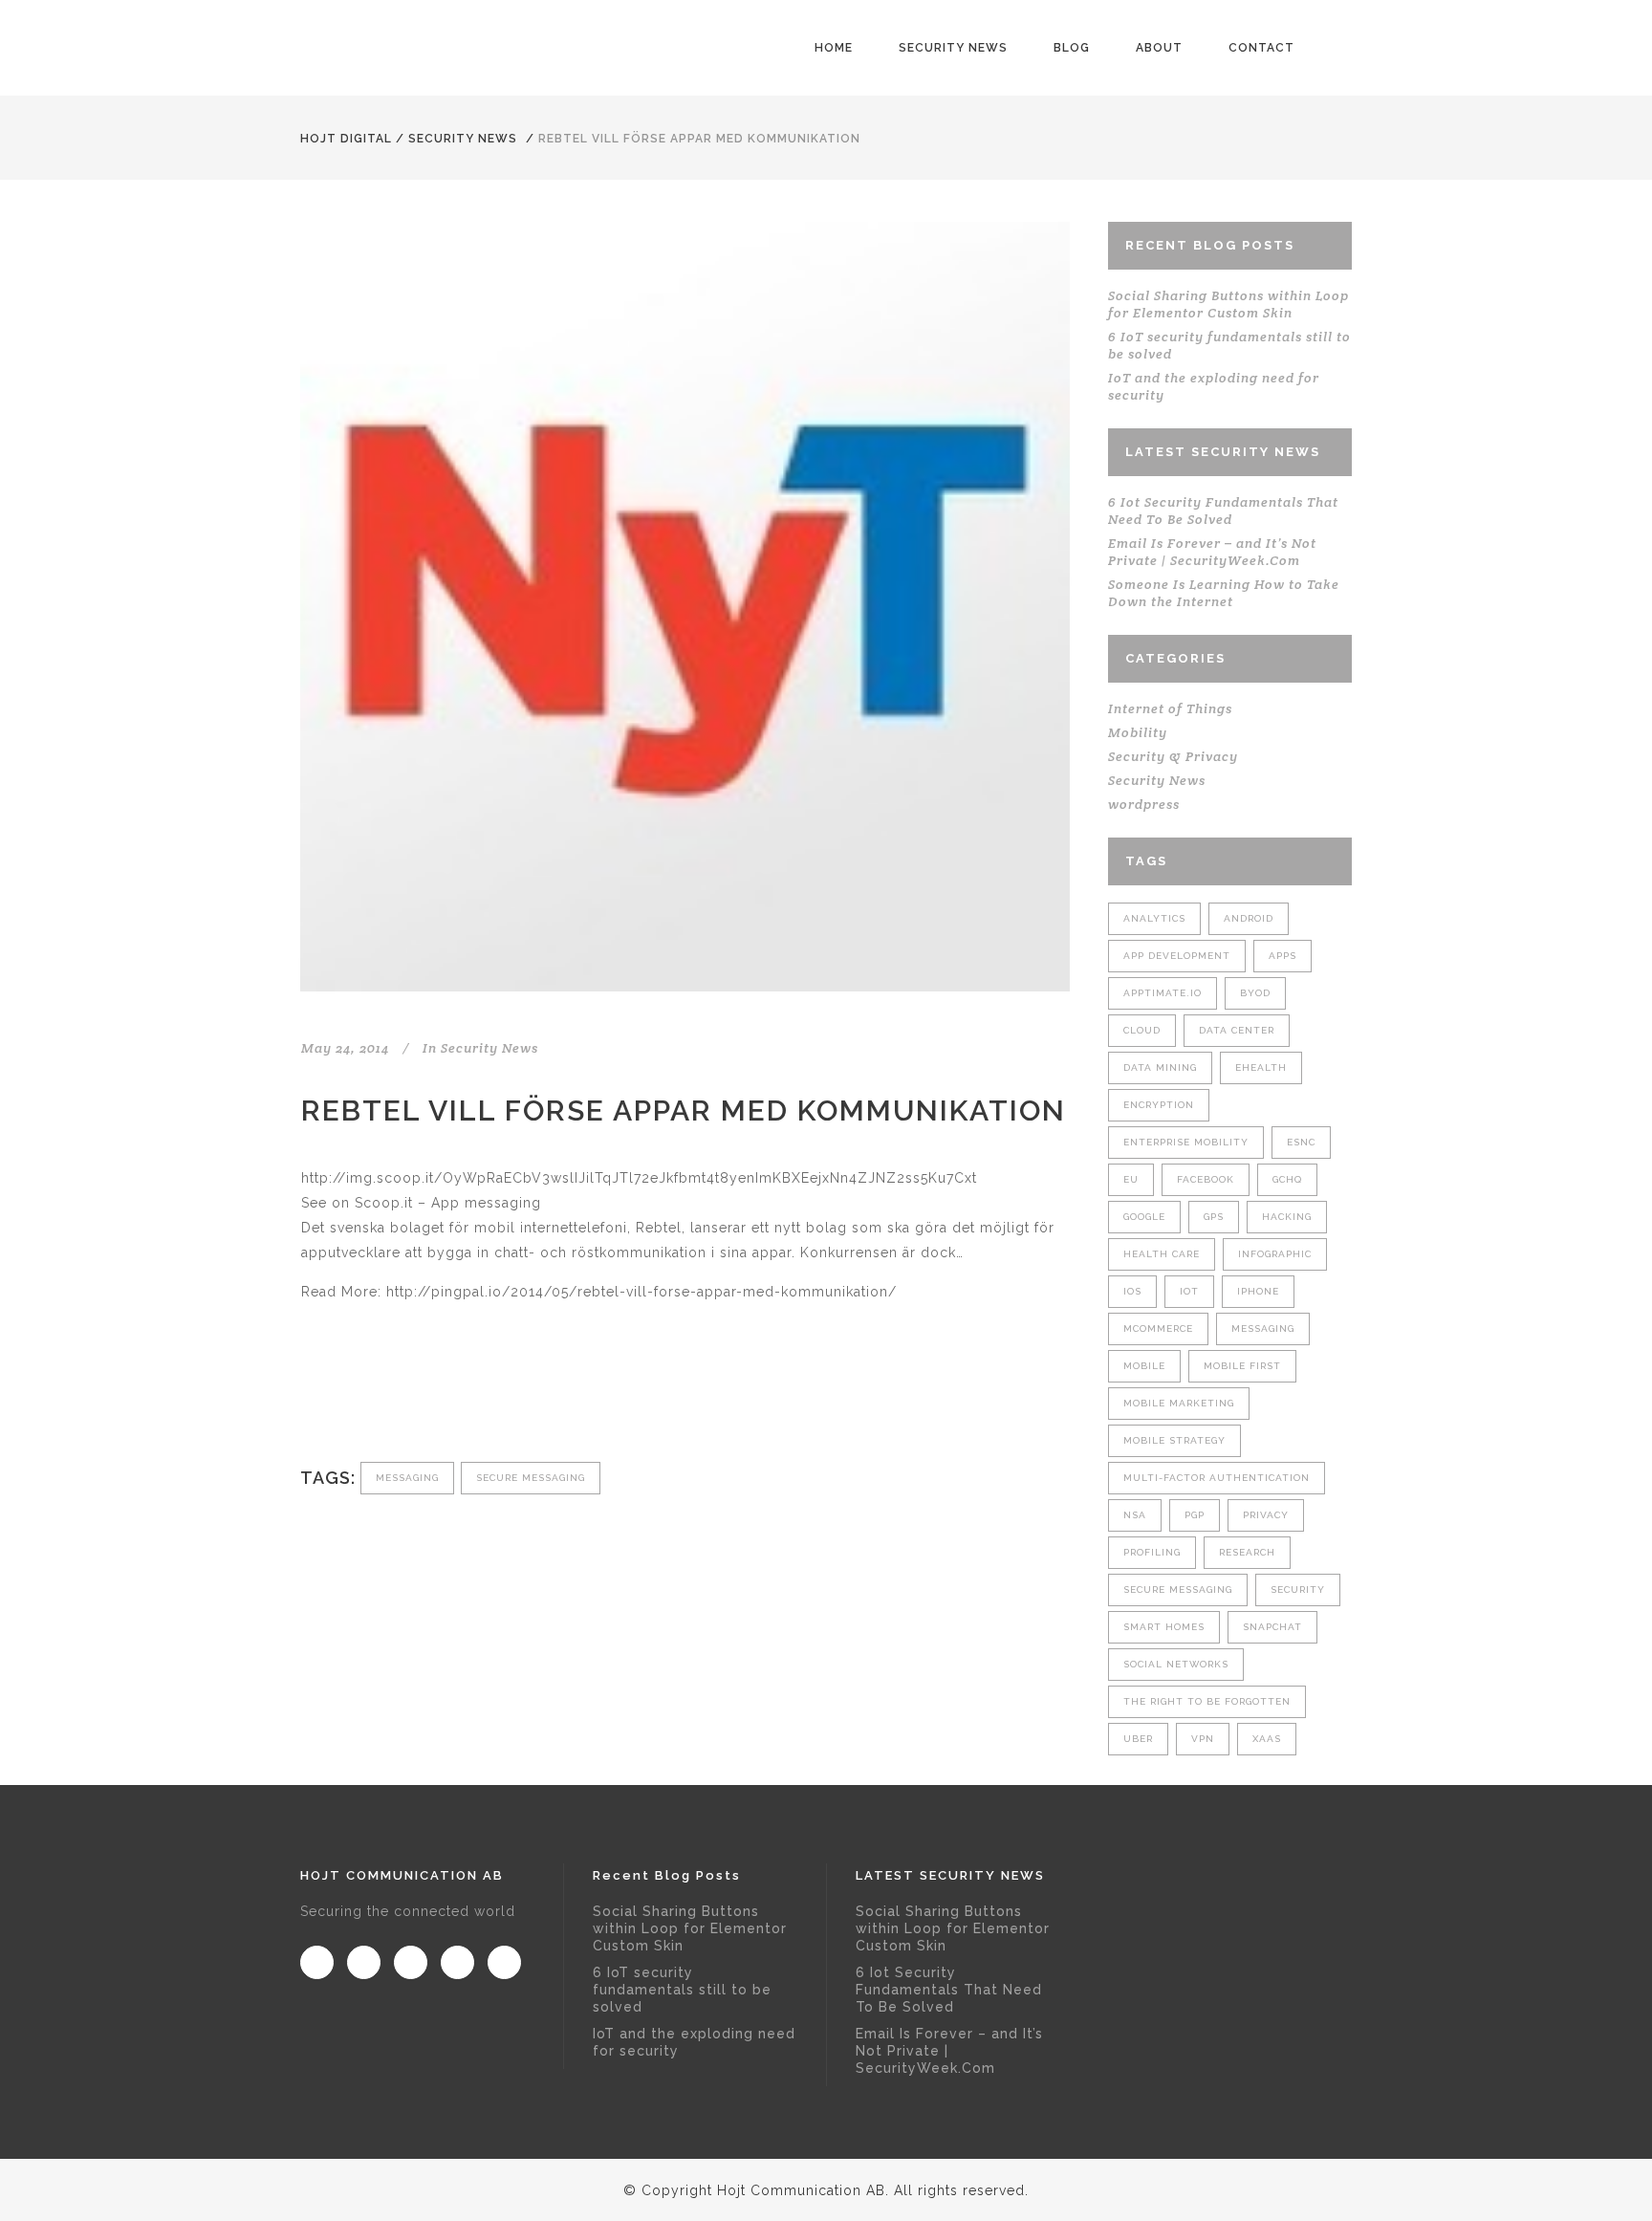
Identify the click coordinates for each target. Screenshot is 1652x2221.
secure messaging (531, 1478)
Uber (1138, 1739)
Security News (463, 139)
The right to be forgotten (1207, 1701)
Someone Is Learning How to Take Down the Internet (1224, 593)
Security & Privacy (1173, 756)
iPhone (1258, 1291)
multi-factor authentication (1217, 1478)
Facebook (1206, 1179)
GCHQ (1287, 1179)
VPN (1203, 1739)
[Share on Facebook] (311, 1398)
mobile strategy (1174, 1440)
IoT (1189, 1291)
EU (1131, 1179)
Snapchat (1272, 1627)
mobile (1144, 1366)
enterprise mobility (1186, 1142)
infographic (1275, 1254)
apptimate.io (1163, 993)
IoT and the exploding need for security (694, 2042)
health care (1162, 1254)
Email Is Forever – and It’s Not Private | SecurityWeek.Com (1212, 552)
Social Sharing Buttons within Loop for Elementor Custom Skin (1228, 304)
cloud (1142, 1030)
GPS (1214, 1217)
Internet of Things (1170, 708)
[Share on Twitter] (343, 1398)
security (1298, 1590)
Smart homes (1164, 1627)
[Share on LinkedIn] (406, 1398)
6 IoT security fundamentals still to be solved (682, 1990)
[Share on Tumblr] (437, 1398)
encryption (1159, 1105)
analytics (1154, 918)
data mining (1160, 1067)
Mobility (1138, 732)
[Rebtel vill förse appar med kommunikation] (685, 607)
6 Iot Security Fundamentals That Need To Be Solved (1223, 511)
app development (1177, 956)
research (1247, 1552)
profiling (1152, 1552)
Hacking (1287, 1217)
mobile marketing (1179, 1403)
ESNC (1301, 1142)
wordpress (1144, 804)
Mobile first (1242, 1366)
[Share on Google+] (374, 1398)
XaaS (1267, 1739)
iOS (1132, 1291)
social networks (1176, 1664)
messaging (407, 1478)
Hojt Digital (346, 139)
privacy (1266, 1515)
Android (1249, 918)
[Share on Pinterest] (469, 1398)
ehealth (1261, 1067)
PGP (1195, 1515)
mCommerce (1158, 1328)
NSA (1135, 1515)
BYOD (1255, 993)
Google (1144, 1217)
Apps (1282, 956)
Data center (1237, 1030)
